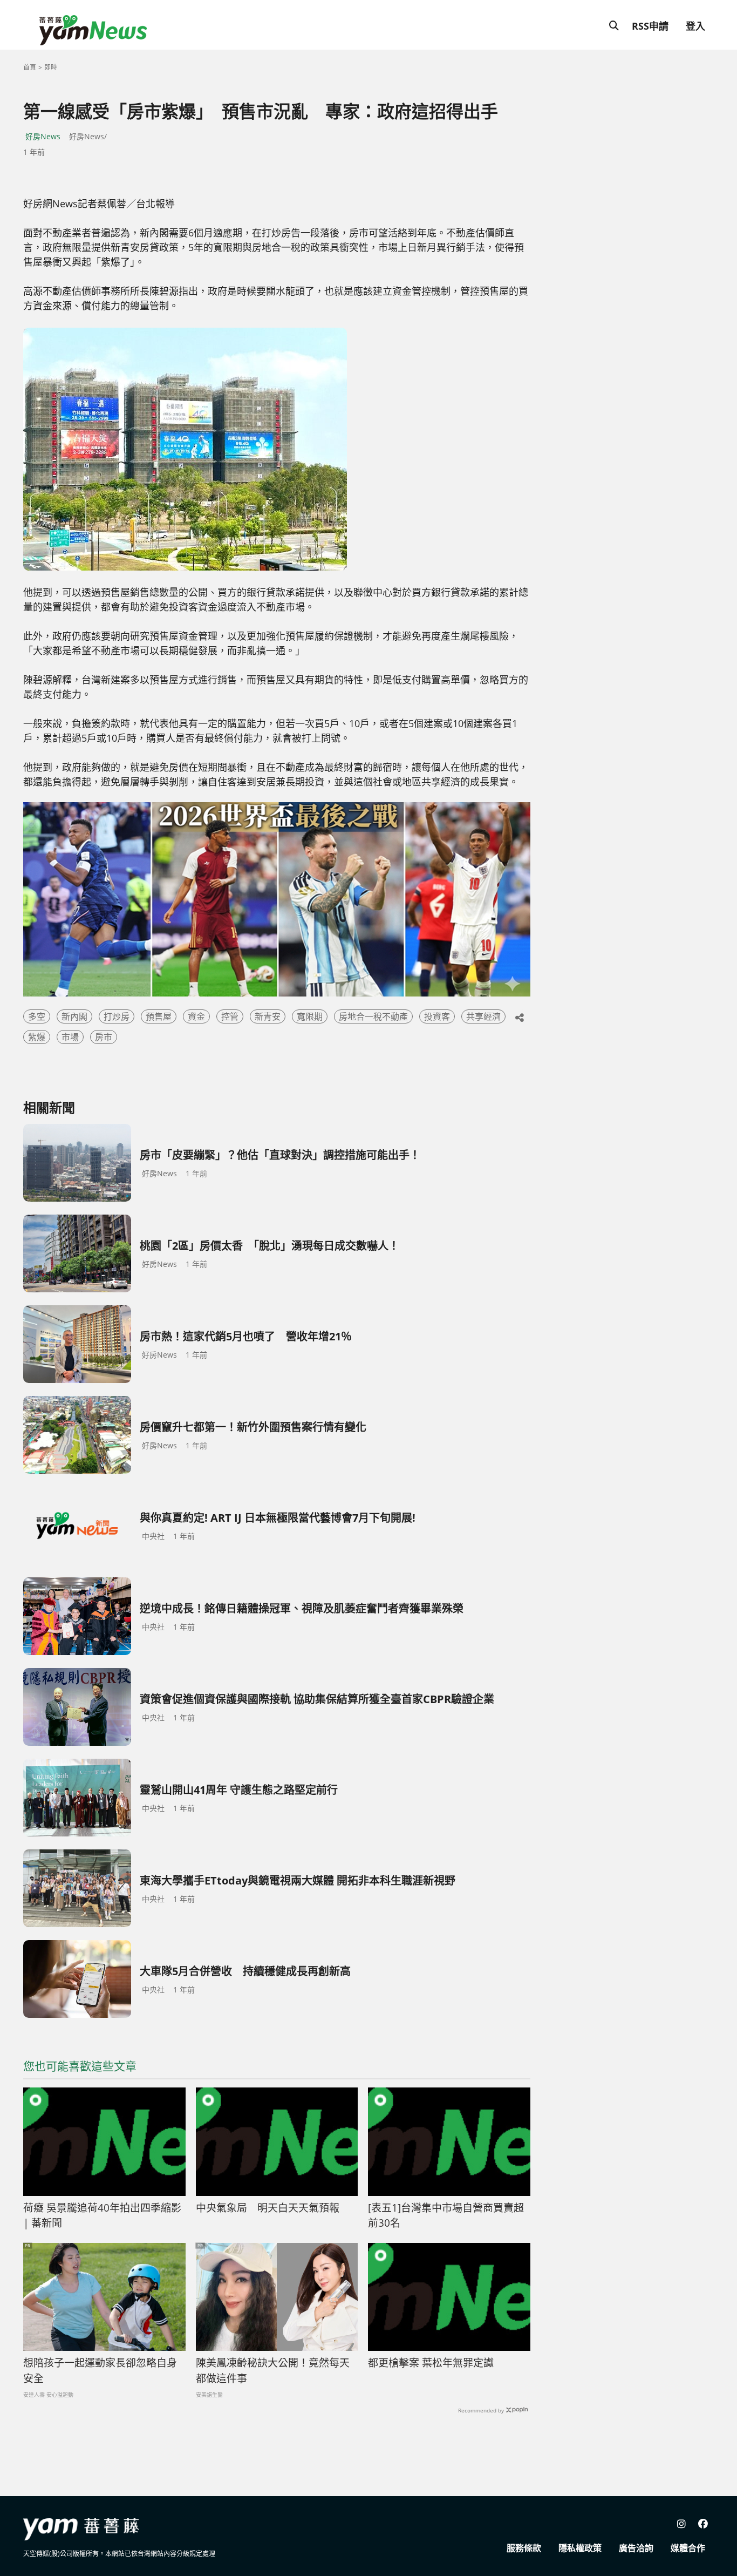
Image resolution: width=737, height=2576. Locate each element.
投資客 (437, 1016)
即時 (51, 67)
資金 (196, 1016)
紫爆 (37, 1037)
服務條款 (524, 2548)
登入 (695, 26)
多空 (37, 1016)
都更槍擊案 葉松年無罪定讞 (431, 2363)
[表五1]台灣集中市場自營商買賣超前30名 (446, 2216)
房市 (104, 1037)
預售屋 (159, 1016)
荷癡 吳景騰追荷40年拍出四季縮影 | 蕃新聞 (102, 2216)
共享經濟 (483, 1016)
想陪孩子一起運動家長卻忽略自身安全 (100, 2371)
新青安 (268, 1016)
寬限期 (310, 1016)
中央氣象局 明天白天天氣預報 (268, 2208)
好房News (43, 136)
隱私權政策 (580, 2548)
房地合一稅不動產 (373, 1016)
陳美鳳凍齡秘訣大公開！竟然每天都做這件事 (273, 2371)
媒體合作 (688, 2548)
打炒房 (117, 1016)
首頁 (30, 67)
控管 (230, 1016)
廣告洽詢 (636, 2548)
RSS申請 (650, 26)
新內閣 (74, 1016)
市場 (70, 1037)
